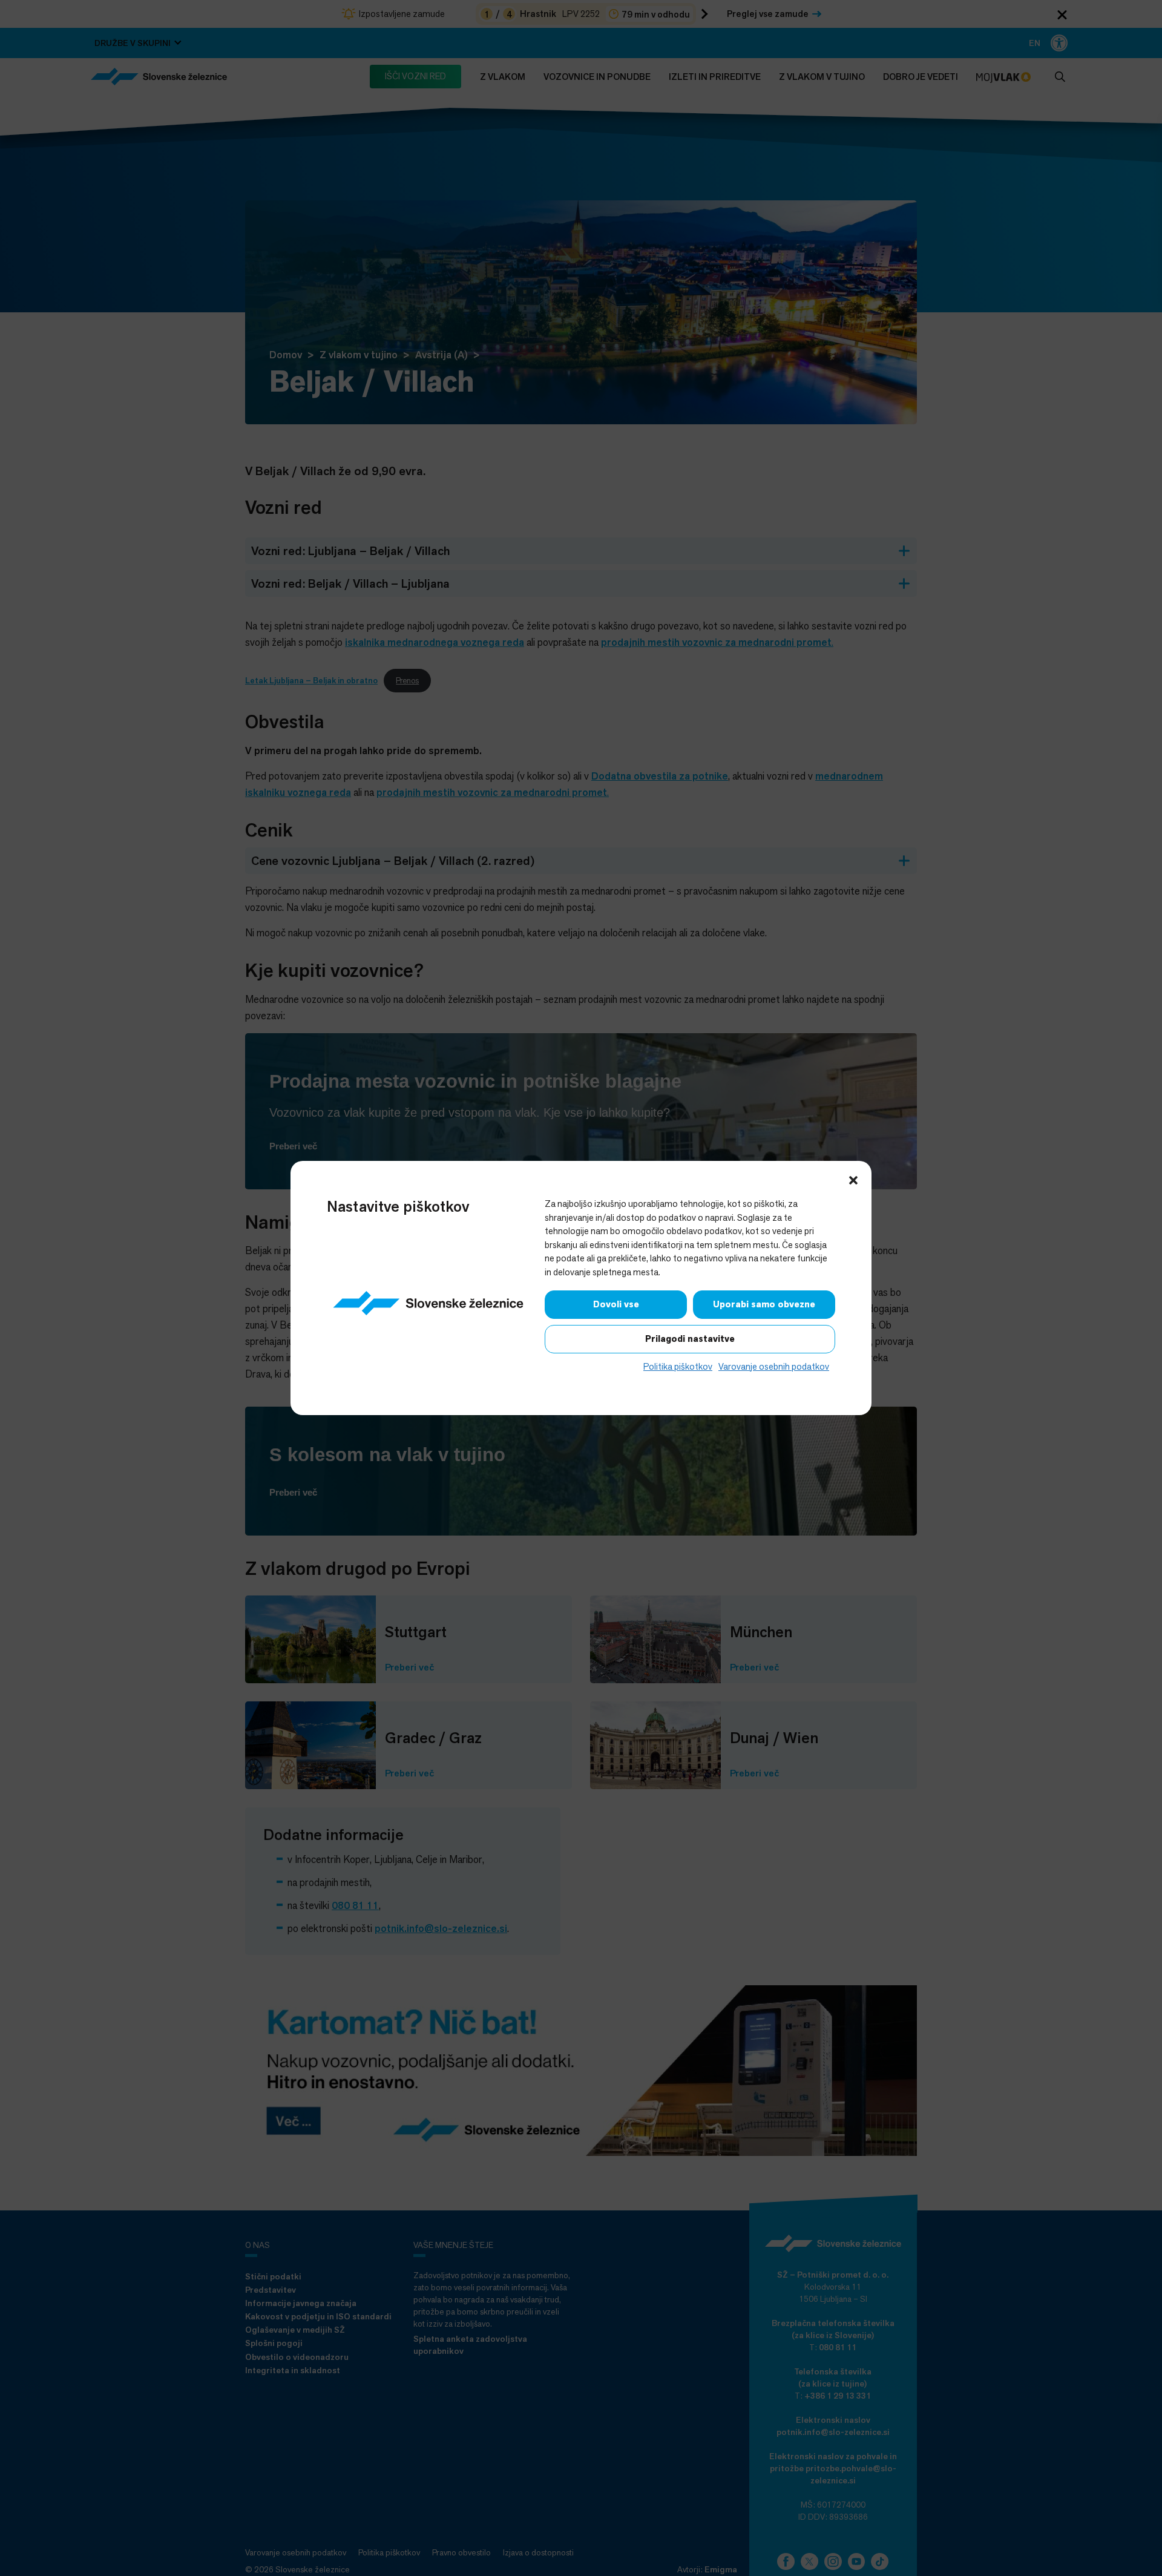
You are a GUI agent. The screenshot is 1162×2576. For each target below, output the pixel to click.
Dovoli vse (616, 1304)
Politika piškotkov (678, 1366)
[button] (853, 1179)
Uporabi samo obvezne (764, 1304)
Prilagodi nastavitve (690, 1339)
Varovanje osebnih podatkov (774, 1366)
